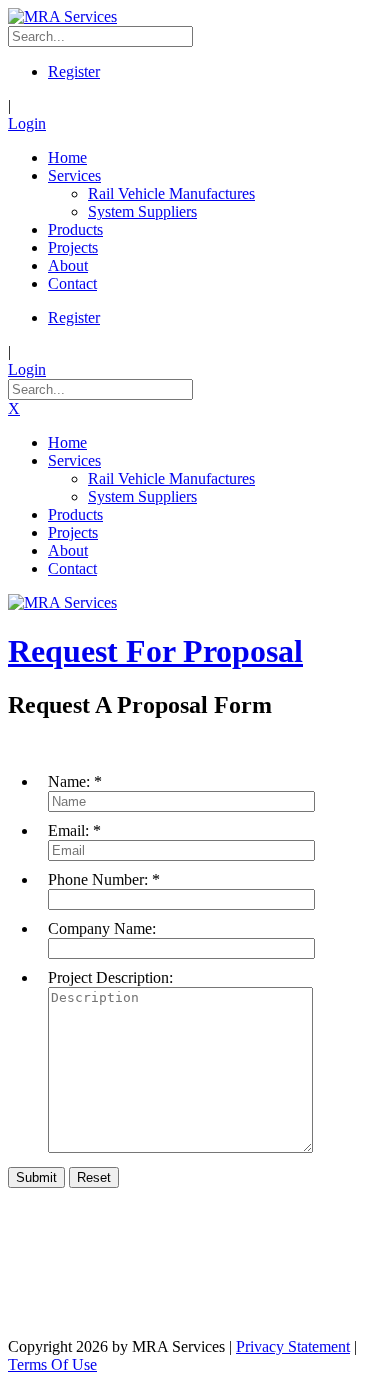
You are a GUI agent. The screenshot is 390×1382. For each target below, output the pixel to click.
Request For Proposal (155, 651)
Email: (68, 830)
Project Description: (110, 977)
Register (74, 71)
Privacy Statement (293, 1346)
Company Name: (102, 928)
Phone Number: (98, 879)
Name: (69, 781)
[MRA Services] (62, 16)
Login (27, 123)
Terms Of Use (52, 1364)
